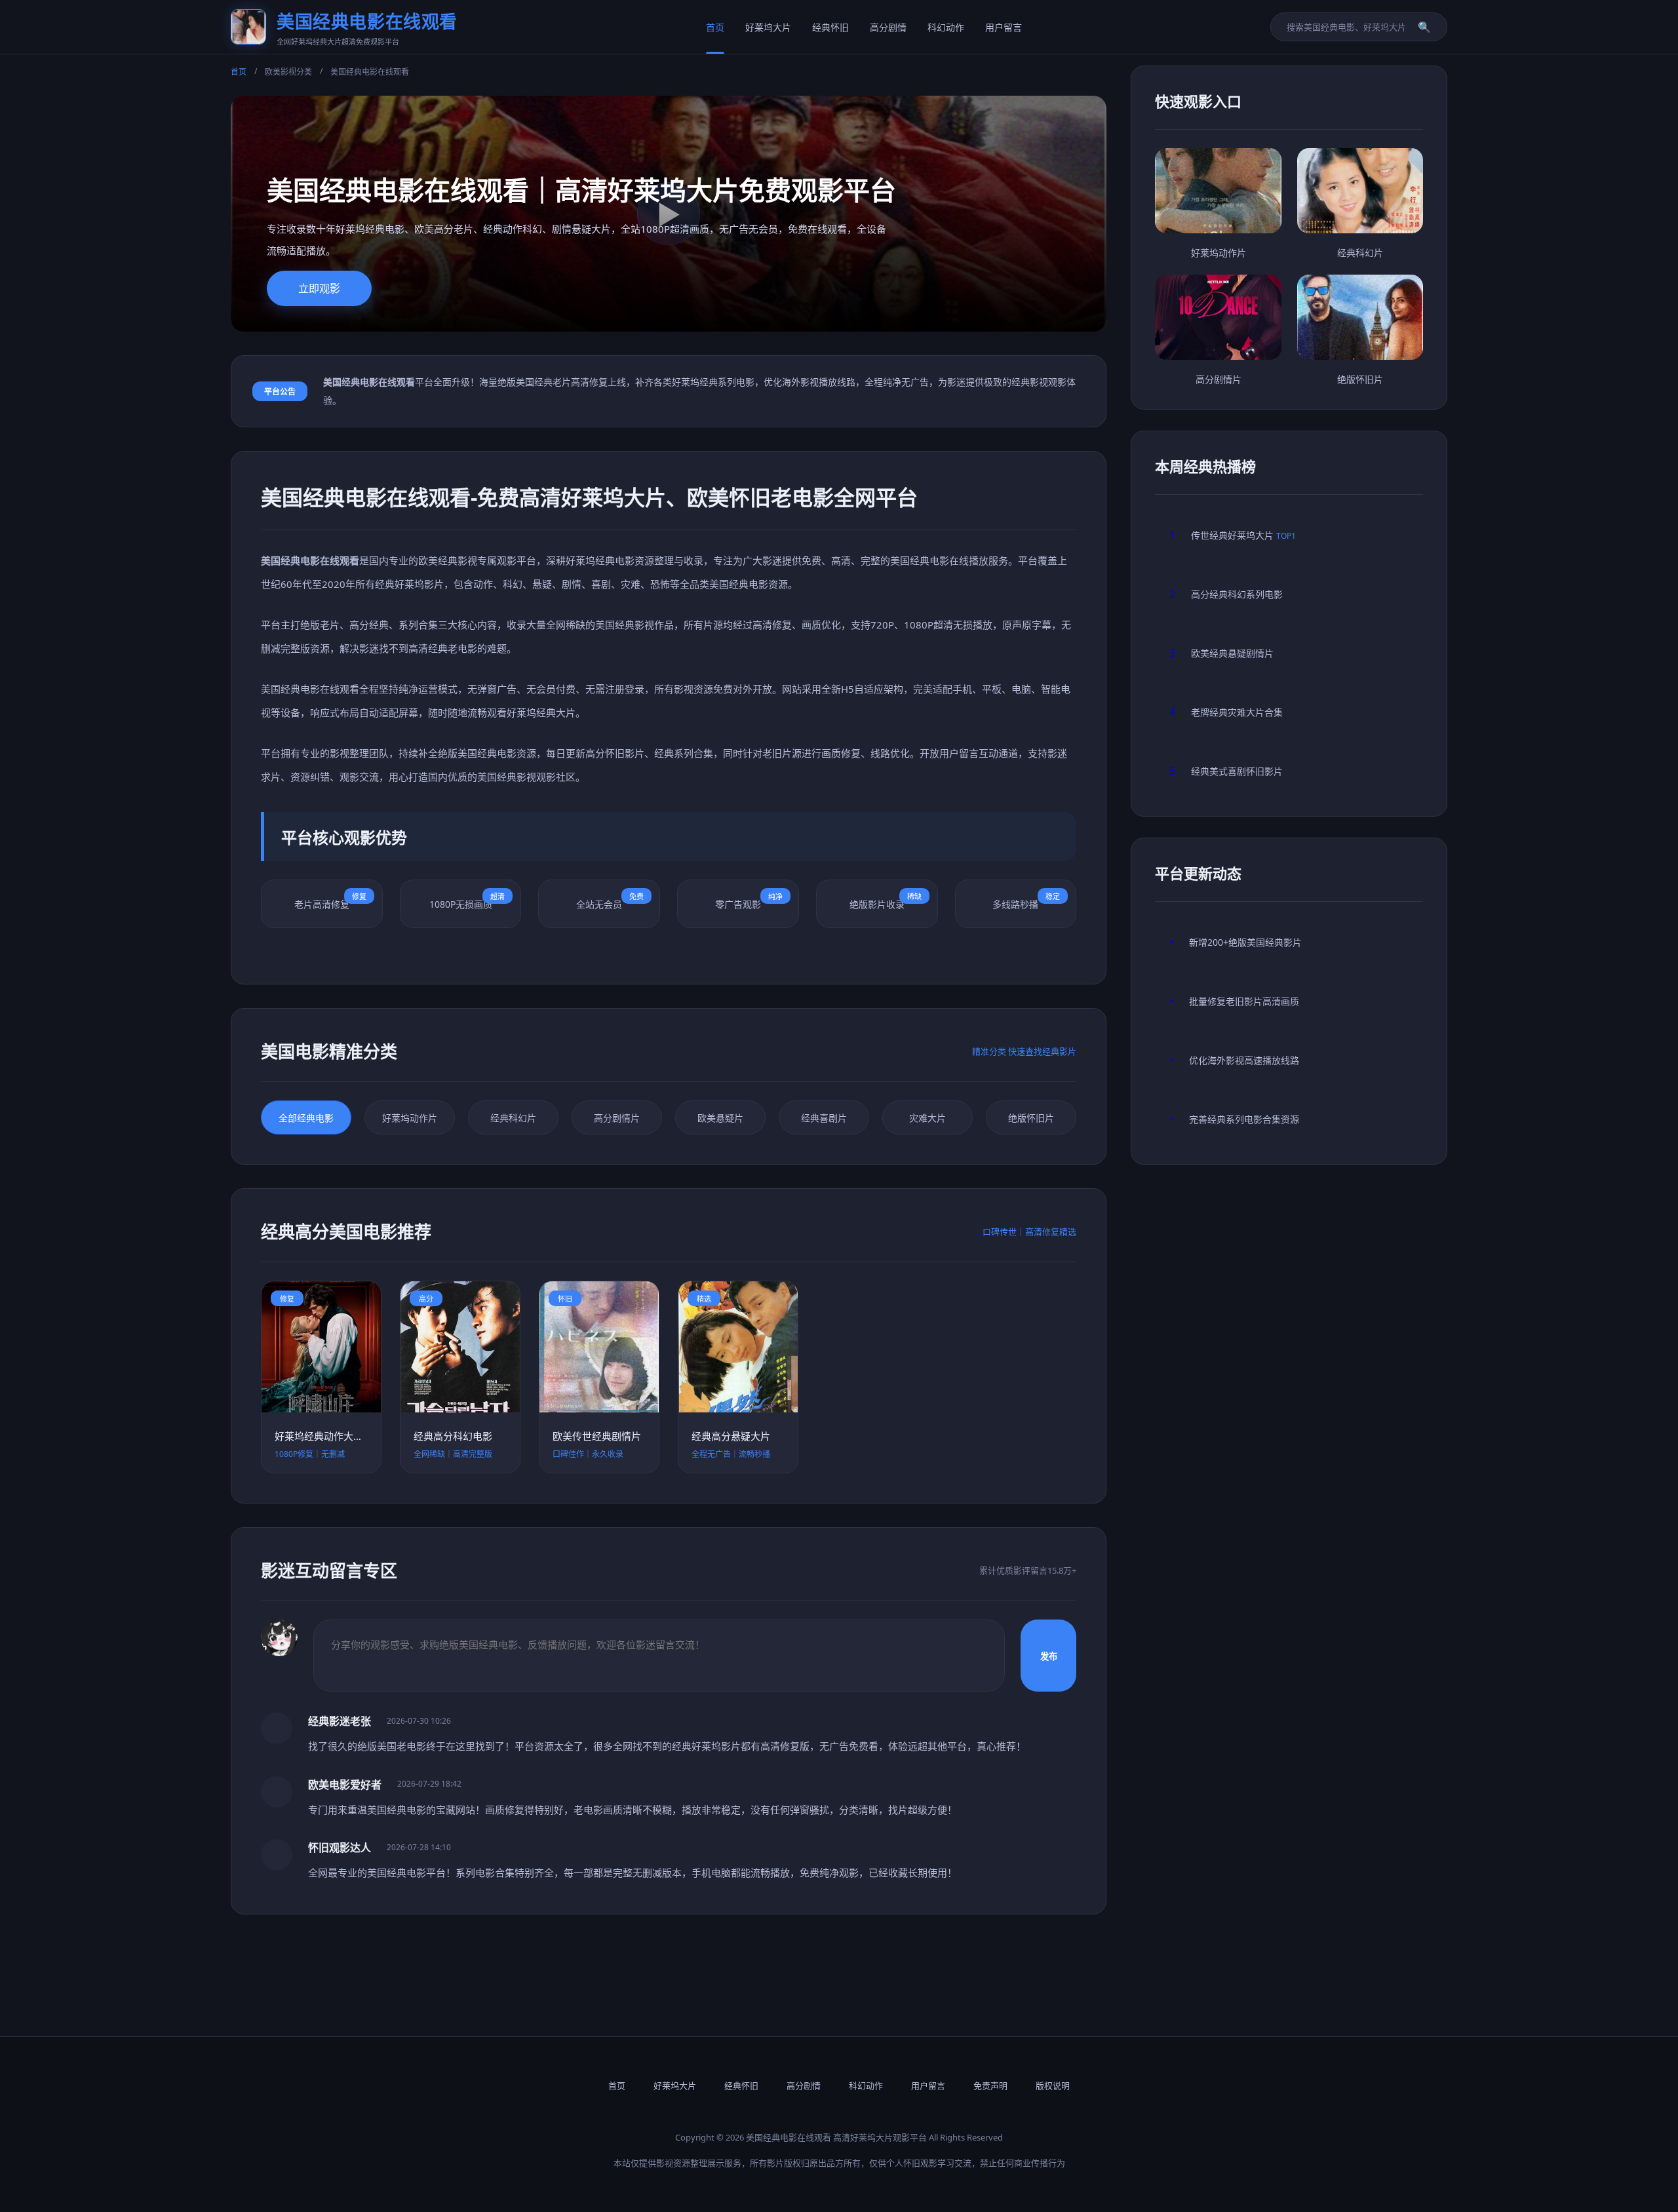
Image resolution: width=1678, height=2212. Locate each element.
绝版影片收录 (886, 901)
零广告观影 (749, 901)
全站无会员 (610, 901)
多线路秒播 (1026, 901)
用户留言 (1004, 27)
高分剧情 (888, 27)
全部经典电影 (306, 1118)
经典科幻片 (513, 1118)
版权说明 (1053, 2086)
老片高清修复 (330, 901)
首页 (715, 27)
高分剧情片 (617, 1118)
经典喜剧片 (824, 1118)
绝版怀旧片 (1031, 1118)
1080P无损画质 (467, 901)
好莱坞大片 (768, 27)
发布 (1049, 1656)
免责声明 (990, 2086)
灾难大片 (927, 1118)
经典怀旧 (830, 27)
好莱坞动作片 (410, 1118)
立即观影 (319, 288)
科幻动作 (946, 27)
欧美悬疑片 (720, 1118)
